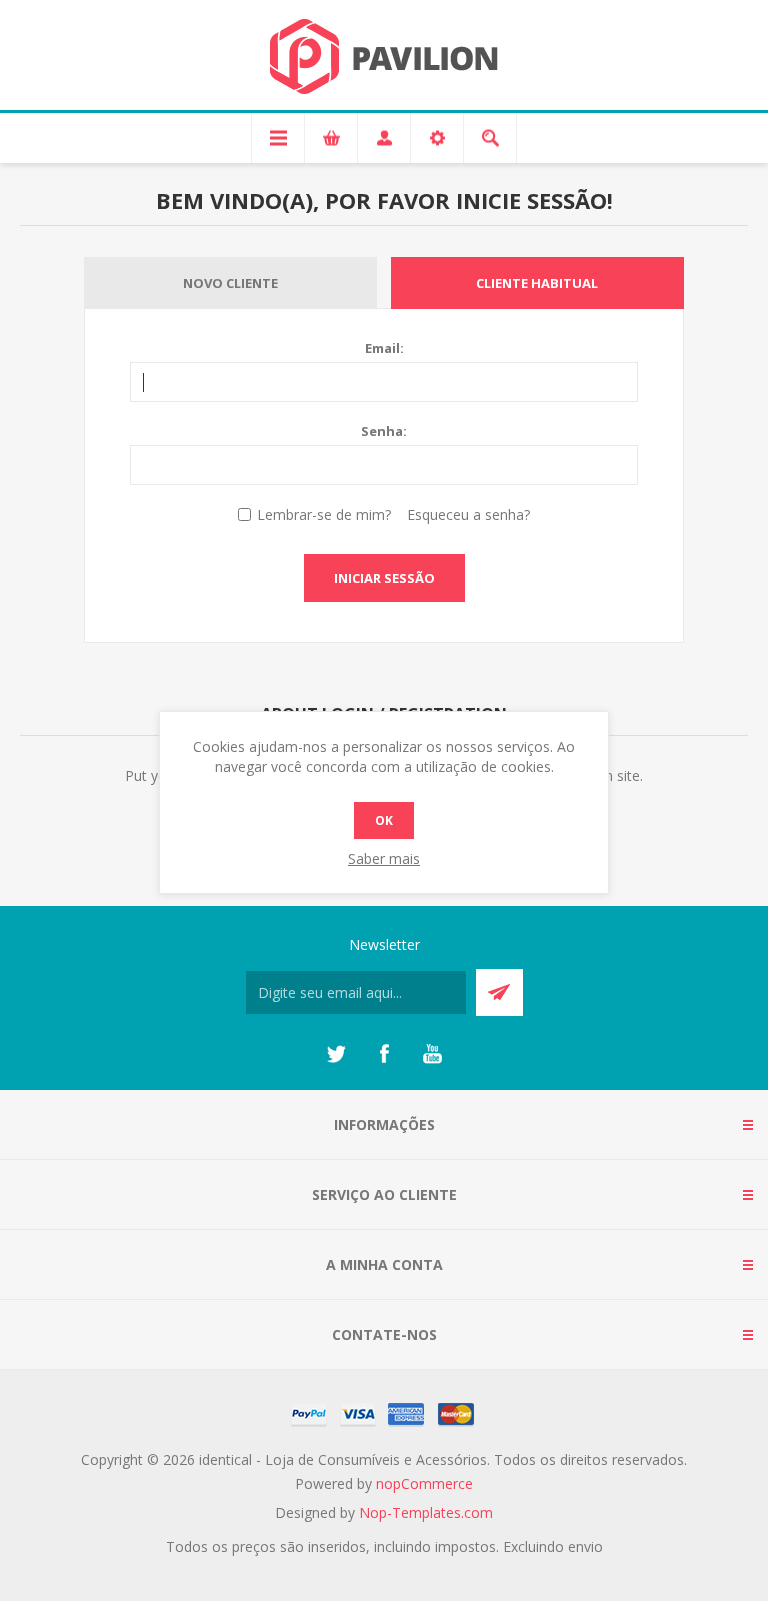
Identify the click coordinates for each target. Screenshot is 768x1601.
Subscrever (499, 992)
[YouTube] (432, 1054)
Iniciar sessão (384, 578)
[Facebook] (384, 1054)
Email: (384, 348)
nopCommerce (424, 1483)
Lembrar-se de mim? (324, 514)
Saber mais (384, 858)
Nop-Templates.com (426, 1512)
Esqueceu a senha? (468, 514)
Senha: (384, 431)
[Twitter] (336, 1054)
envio (585, 1546)
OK (384, 820)
